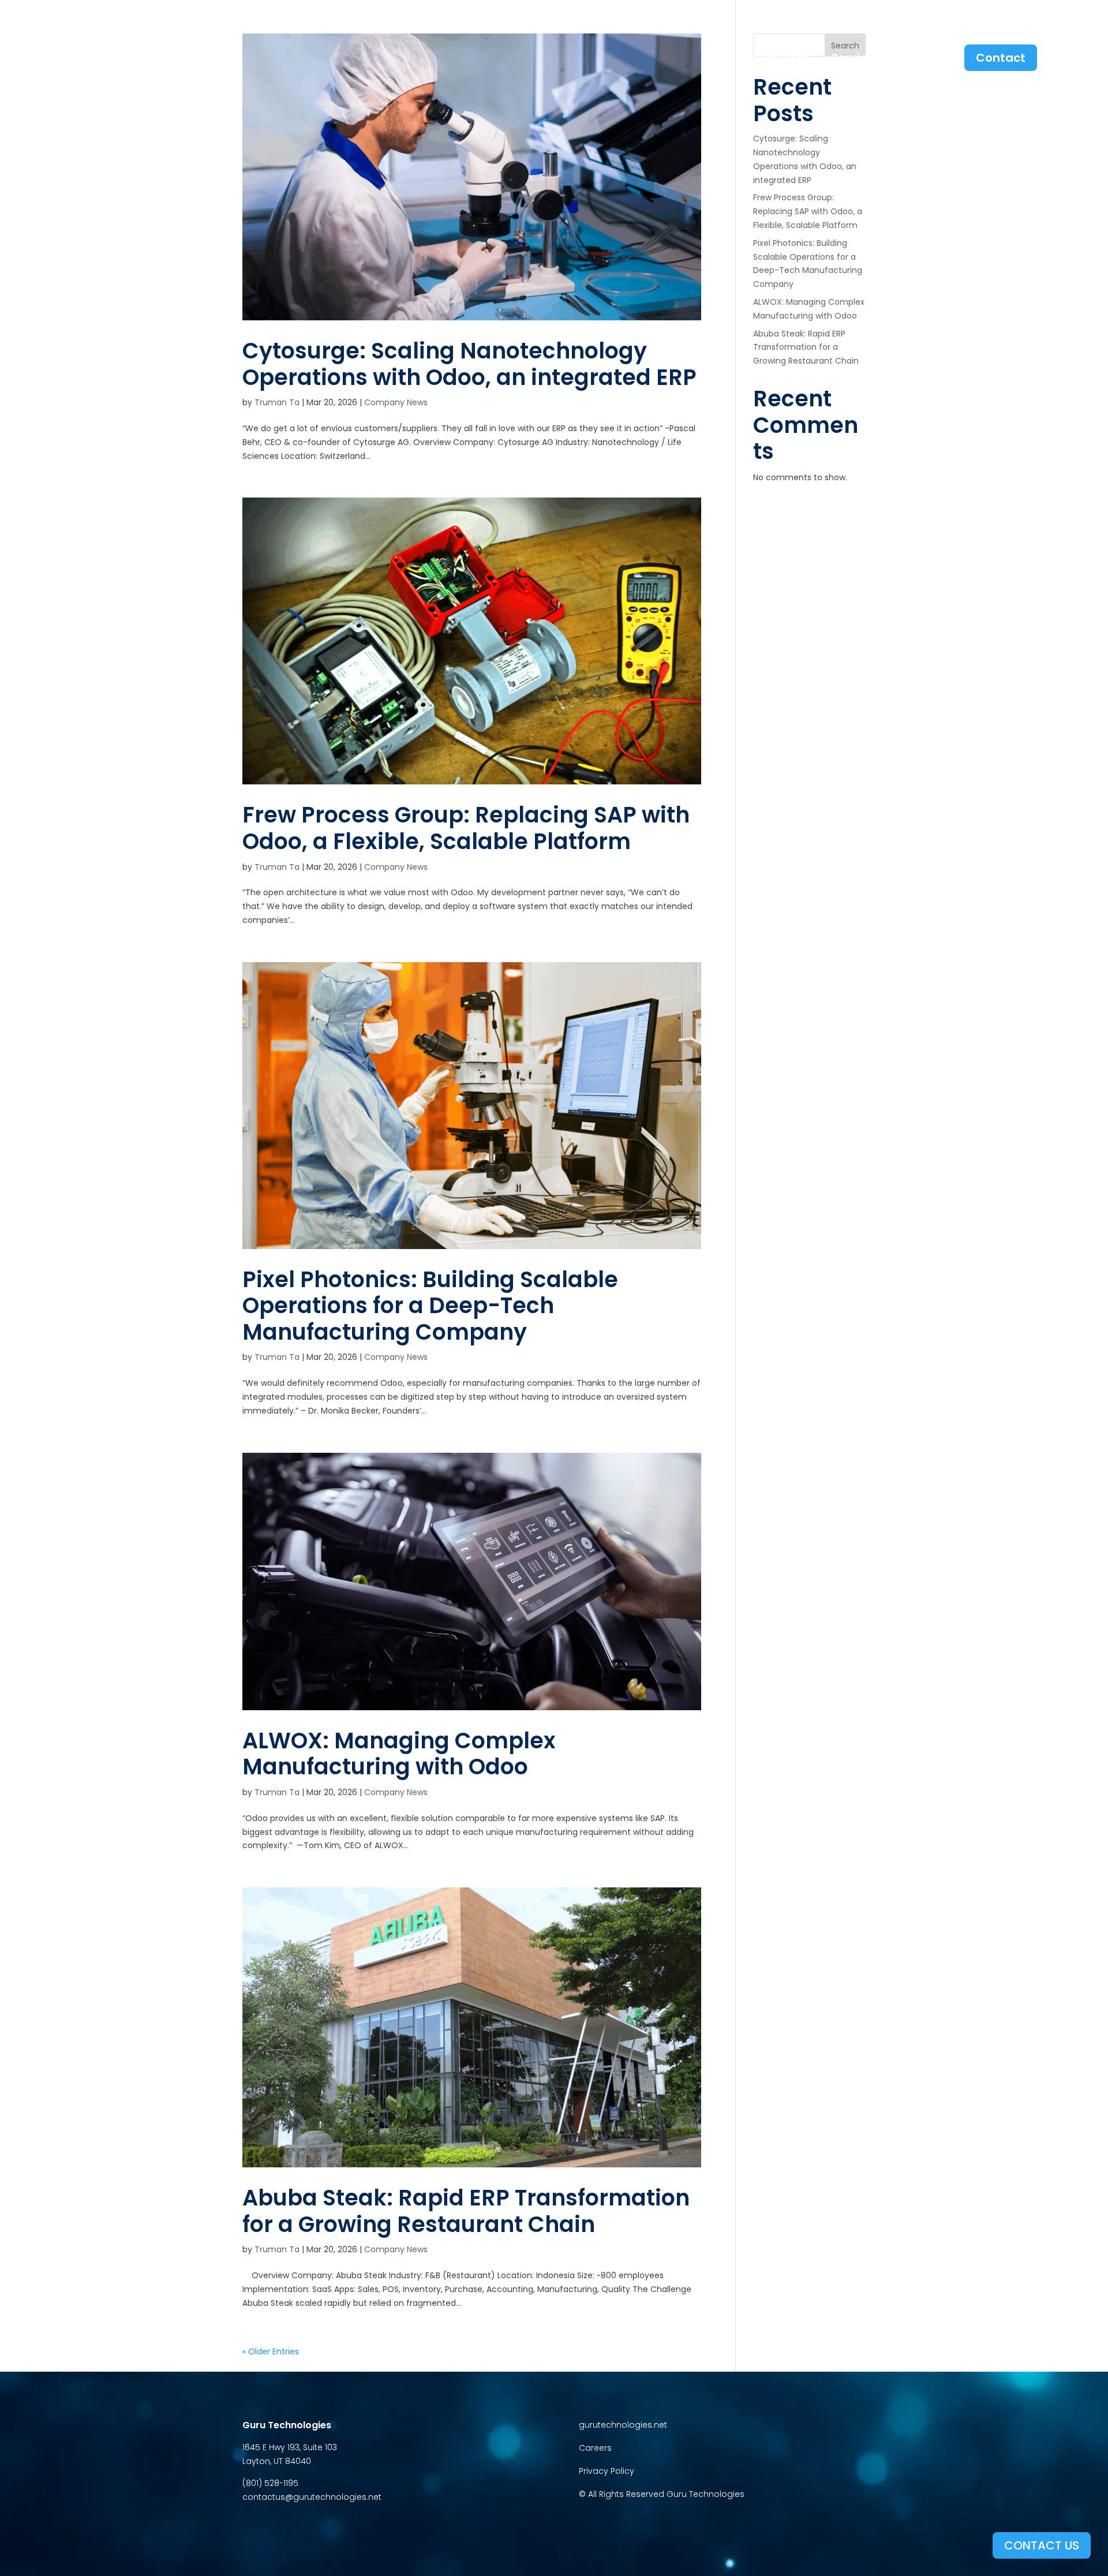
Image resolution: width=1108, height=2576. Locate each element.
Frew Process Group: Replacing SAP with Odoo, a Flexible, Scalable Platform (466, 828)
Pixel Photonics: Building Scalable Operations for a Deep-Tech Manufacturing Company (430, 1306)
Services (856, 60)
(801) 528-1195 (270, 2483)
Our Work (781, 58)
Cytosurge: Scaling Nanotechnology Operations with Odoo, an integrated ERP (469, 364)
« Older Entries (271, 2351)
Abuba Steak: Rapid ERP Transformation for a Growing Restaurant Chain (466, 2211)
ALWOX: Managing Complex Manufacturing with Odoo (399, 1754)
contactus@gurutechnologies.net (312, 2497)
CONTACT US (1042, 2545)
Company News (396, 402)
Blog (928, 58)
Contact (1001, 58)
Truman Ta (277, 402)
